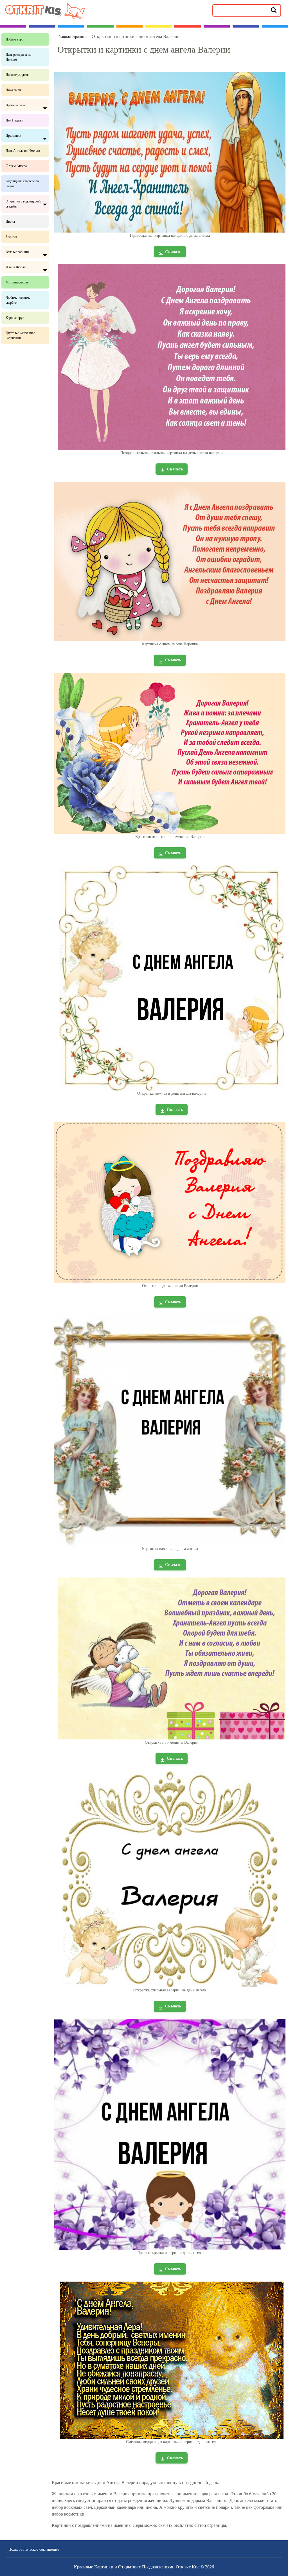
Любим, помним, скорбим (18, 300)
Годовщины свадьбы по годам (22, 184)
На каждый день (17, 75)
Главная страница (72, 37)
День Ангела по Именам (23, 151)
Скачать (173, 252)
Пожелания (14, 90)
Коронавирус (15, 318)
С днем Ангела (16, 166)
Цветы (10, 222)
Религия (11, 237)
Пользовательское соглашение (34, 2549)
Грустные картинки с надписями (20, 335)
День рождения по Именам (18, 57)
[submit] (274, 10)
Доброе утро (14, 39)
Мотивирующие (17, 282)
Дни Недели (14, 120)
